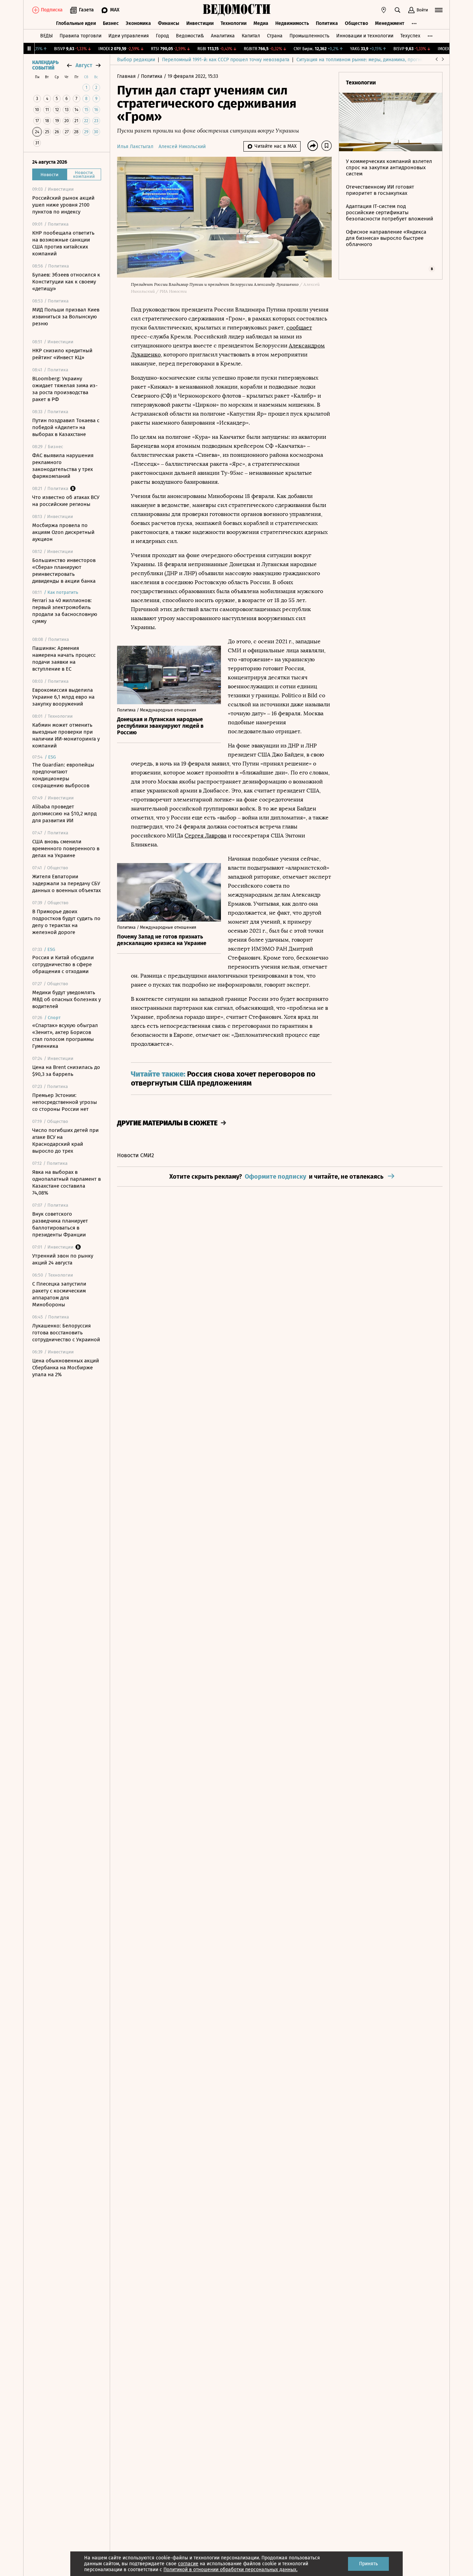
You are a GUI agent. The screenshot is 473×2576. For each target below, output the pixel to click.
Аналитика (223, 36)
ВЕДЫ (46, 36)
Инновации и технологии (365, 36)
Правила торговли (81, 36)
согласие (188, 2564)
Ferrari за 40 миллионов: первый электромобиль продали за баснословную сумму (65, 611)
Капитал (251, 36)
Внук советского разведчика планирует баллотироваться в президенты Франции (60, 1224)
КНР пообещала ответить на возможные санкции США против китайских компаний (63, 243)
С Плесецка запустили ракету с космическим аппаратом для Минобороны (59, 1294)
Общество (356, 23)
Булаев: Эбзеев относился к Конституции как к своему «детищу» (66, 282)
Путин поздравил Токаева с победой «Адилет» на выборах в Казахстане (66, 427)
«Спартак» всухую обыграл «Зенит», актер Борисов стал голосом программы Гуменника (65, 1036)
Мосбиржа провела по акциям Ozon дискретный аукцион (63, 532)
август (84, 65)
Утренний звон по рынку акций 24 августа (63, 1259)
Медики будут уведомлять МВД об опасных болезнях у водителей (66, 999)
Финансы (169, 23)
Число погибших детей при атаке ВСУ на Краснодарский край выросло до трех (65, 1141)
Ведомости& (190, 36)
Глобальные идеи (76, 23)
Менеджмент (390, 23)
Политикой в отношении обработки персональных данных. (230, 2570)
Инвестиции (200, 23)
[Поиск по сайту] (398, 10)
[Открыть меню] (439, 10)
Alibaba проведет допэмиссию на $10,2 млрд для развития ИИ (64, 814)
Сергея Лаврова (206, 836)
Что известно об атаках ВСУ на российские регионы (66, 501)
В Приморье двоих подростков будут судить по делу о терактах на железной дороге (66, 922)
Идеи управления (129, 36)
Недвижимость (292, 23)
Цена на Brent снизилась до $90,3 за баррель (66, 1071)
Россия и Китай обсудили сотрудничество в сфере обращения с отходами (63, 964)
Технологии (234, 23)
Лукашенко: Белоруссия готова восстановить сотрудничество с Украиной (66, 1333)
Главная (127, 76)
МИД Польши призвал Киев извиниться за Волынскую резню (66, 317)
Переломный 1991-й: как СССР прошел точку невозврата (226, 60)
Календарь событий (45, 65)
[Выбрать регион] (384, 10)
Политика (327, 23)
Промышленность (309, 36)
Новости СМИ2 (136, 1155)
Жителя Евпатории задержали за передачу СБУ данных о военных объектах (66, 883)
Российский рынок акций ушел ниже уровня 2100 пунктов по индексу (63, 205)
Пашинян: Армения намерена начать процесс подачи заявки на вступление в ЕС (64, 659)
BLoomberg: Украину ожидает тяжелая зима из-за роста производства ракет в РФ (65, 389)
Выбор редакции (136, 60)
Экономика (138, 23)
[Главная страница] (237, 10)
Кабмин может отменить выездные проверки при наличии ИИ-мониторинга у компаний (66, 735)
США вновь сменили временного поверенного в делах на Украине (66, 849)
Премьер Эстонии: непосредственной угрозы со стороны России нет (65, 1102)
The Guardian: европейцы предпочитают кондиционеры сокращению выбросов (63, 775)
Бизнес (111, 23)
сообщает (299, 328)
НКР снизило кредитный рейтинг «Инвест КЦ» (62, 354)
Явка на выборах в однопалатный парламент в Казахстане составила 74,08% (66, 1182)
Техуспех (410, 36)
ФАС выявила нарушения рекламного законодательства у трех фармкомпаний (63, 466)
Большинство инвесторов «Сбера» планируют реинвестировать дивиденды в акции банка (64, 571)
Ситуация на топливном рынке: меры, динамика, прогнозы (363, 60)
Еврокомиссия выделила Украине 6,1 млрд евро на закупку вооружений (63, 697)
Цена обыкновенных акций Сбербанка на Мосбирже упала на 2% (66, 1368)
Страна (275, 36)
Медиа (261, 23)
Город (162, 36)
